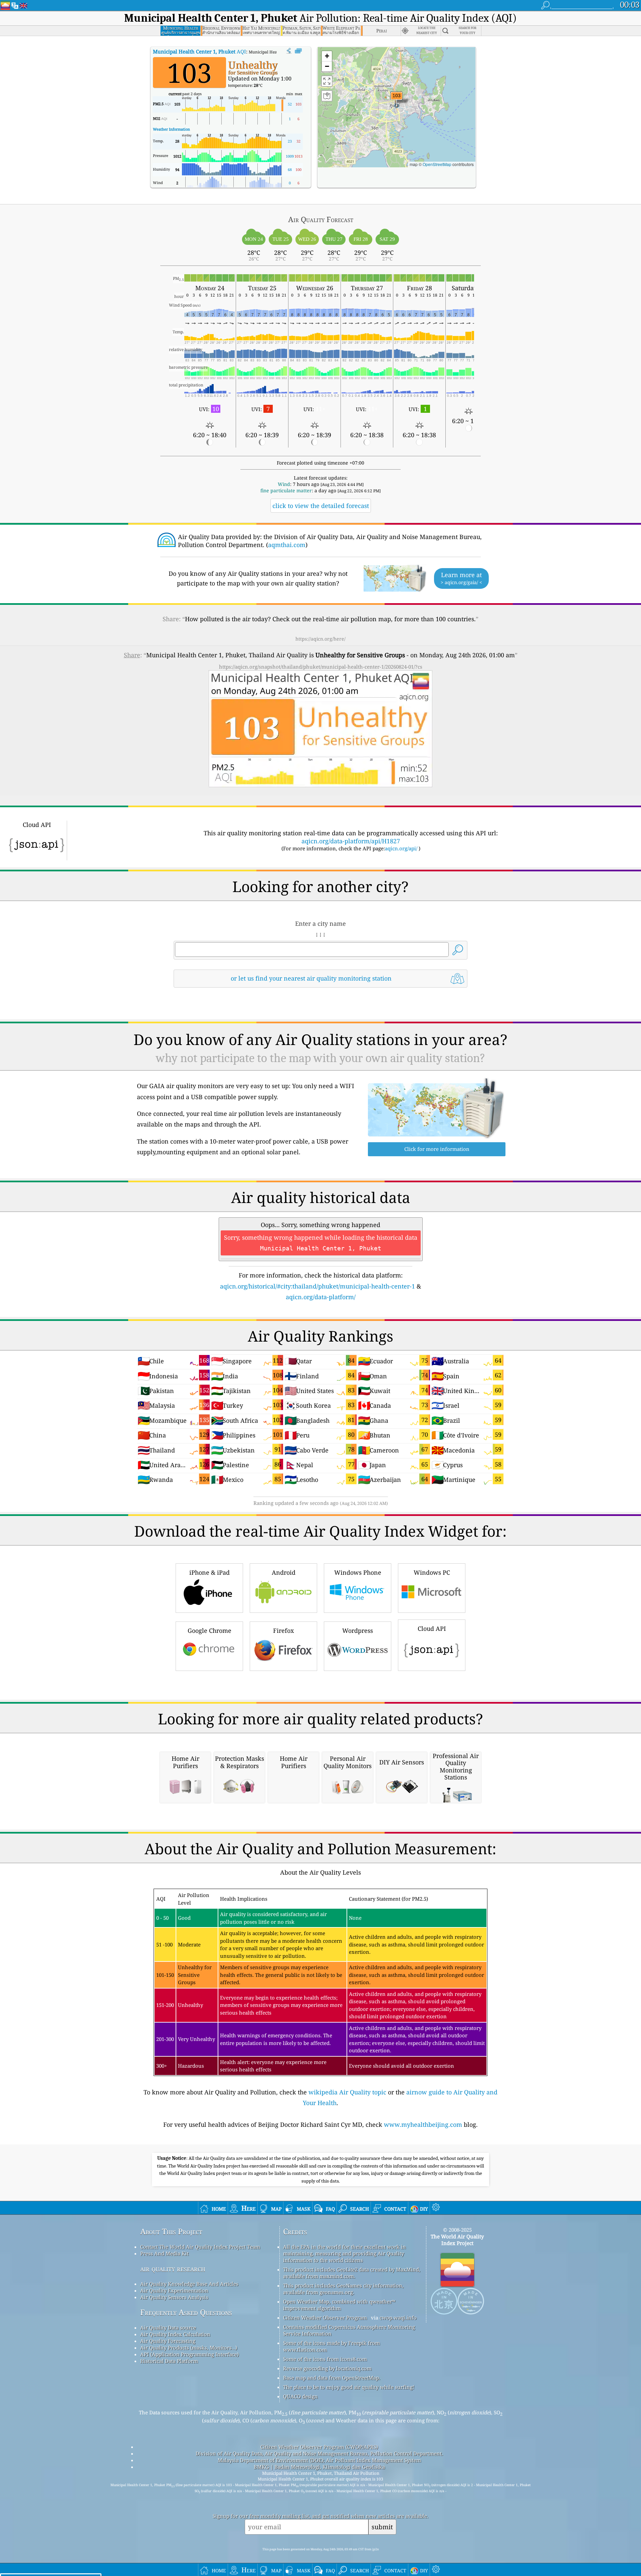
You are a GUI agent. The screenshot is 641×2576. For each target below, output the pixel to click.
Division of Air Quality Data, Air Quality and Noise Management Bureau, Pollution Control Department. (319, 2453)
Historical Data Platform (169, 2361)
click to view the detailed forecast (321, 506)
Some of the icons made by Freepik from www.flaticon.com (332, 2346)
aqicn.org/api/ (401, 848)
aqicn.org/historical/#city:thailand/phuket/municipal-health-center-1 (317, 1286)
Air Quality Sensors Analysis (174, 2297)
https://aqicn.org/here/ (320, 639)
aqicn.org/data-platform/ (321, 1297)
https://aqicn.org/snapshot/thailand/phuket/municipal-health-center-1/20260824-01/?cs (321, 667)
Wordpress (358, 1630)
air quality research (173, 2269)
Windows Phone (358, 1572)
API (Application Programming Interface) (189, 2354)
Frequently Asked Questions (186, 2312)
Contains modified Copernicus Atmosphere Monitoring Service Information (349, 2330)
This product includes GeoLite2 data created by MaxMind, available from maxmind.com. (352, 2273)
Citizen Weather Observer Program (325, 2317)
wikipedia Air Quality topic (347, 2092)
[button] (397, 100)
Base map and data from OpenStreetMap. (332, 2378)
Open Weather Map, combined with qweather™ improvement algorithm (339, 2305)
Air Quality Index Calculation (175, 2334)
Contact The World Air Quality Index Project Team (200, 2247)
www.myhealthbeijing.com (423, 2124)
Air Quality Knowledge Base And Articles (189, 2284)
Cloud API (432, 1628)
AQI (199, 51)
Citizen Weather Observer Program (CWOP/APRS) (319, 2447)
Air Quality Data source (168, 2328)
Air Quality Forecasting (168, 2341)
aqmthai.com (287, 545)
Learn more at (461, 578)
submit (382, 2527)
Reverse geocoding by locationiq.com (327, 2368)
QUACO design (300, 2396)
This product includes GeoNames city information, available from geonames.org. (343, 2289)
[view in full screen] (298, 51)
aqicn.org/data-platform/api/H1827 (351, 841)
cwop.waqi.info (398, 2317)
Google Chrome (209, 1630)
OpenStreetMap (437, 164)
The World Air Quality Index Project (457, 2240)
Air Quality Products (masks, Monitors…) (189, 2348)
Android (284, 1572)
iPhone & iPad (209, 1572)
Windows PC (432, 1572)
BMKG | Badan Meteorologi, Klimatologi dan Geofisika (319, 2467)
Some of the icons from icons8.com (325, 2359)
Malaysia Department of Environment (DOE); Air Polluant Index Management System (319, 2460)
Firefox (283, 1630)
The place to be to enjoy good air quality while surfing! (349, 2387)
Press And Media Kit (164, 2253)
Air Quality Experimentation (174, 2290)
